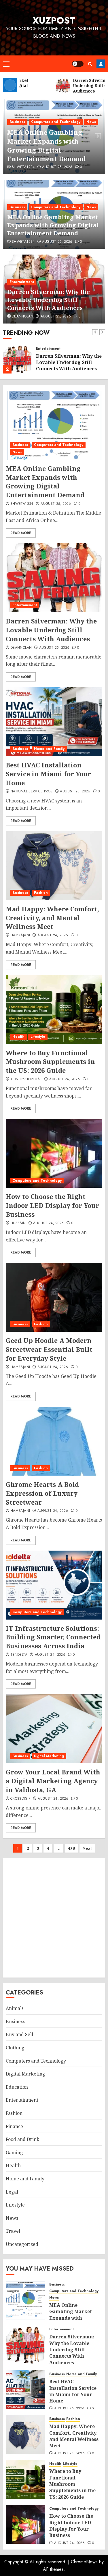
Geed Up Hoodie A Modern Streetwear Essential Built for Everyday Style (49, 1349)
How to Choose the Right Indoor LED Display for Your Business (52, 1205)
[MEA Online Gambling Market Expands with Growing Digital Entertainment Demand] (54, 425)
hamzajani (20, 935)
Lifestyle (38, 1037)
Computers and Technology (56, 122)
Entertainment (22, 282)
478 (71, 1848)
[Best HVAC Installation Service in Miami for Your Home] (54, 722)
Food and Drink (23, 2139)
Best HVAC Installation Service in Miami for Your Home (48, 774)
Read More (21, 533)
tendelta (19, 1655)
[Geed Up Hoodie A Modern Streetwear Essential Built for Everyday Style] (54, 1297)
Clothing (15, 2048)
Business (17, 122)
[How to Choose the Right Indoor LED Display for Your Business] (54, 1153)
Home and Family (49, 749)
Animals (15, 2008)
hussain (18, 1223)
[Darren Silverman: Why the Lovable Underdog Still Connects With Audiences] (17, 359)
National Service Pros (32, 792)
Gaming (14, 2153)
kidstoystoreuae (26, 1079)
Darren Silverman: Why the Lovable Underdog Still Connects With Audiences (49, 300)
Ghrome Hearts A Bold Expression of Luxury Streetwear (42, 1493)
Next (87, 1848)
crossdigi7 (20, 1799)
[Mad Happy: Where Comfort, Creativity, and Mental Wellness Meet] (54, 866)
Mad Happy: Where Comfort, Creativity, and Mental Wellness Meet (52, 918)
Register (101, 64)
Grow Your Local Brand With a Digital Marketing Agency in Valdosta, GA (53, 1781)
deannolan (22, 317)
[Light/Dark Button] (78, 64)
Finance (14, 2126)
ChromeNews (84, 2562)
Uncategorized (22, 2244)
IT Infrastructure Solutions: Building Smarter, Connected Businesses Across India (53, 1637)
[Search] (90, 64)
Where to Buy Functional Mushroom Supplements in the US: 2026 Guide (50, 1062)
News (91, 122)
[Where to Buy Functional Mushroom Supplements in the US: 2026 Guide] (54, 1010)
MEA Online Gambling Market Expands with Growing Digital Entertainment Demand (47, 145)
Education (17, 2087)
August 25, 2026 (57, 167)
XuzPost (54, 20)
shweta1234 (23, 167)
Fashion (41, 893)
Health (18, 1037)
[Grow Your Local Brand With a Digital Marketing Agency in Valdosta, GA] (54, 1729)
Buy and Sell (19, 2034)
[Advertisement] (54, 1918)
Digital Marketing (49, 1756)
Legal (12, 2192)
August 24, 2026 (53, 935)
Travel (13, 2231)
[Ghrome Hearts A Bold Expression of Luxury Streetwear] (54, 1441)
